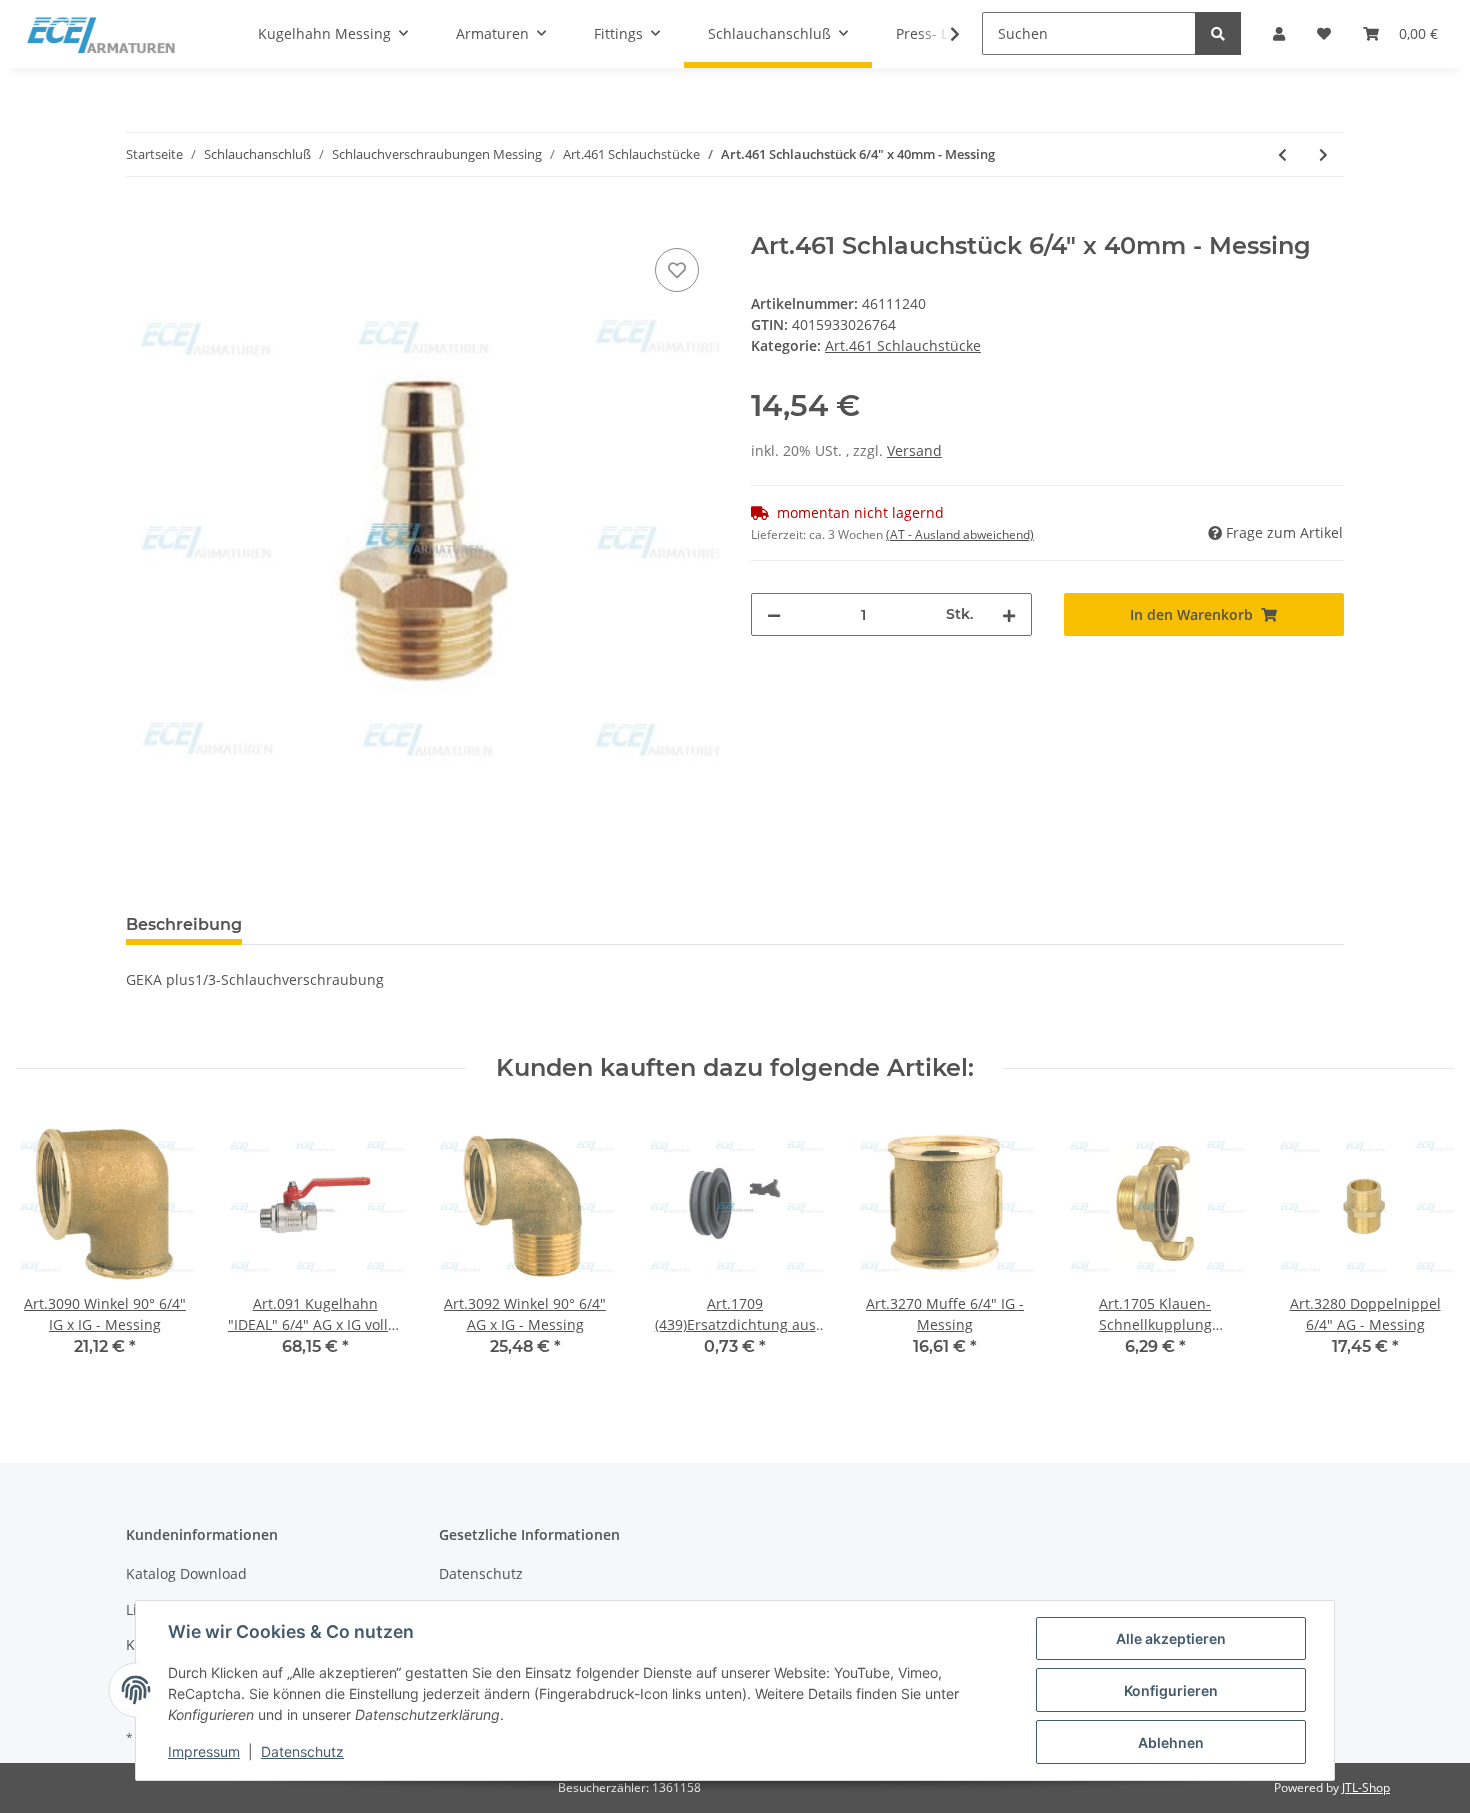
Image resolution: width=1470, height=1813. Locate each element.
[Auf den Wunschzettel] (677, 270)
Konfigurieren (1171, 1690)
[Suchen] (1218, 33)
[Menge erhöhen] (1009, 614)
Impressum (204, 1751)
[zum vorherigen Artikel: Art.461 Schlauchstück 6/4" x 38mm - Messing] (1282, 154)
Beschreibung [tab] (184, 924)
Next (1421, 1249)
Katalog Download (186, 1573)
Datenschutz (481, 1573)
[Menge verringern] (774, 614)
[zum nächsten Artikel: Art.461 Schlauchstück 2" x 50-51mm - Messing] (1323, 154)
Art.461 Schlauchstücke (903, 345)
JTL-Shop (1366, 1787)
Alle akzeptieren (1171, 1638)
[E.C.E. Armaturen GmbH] (101, 34)
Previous (49, 1249)
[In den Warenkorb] (142, 221)
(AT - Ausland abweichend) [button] (960, 534)
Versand (914, 450)
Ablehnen (1171, 1742)
